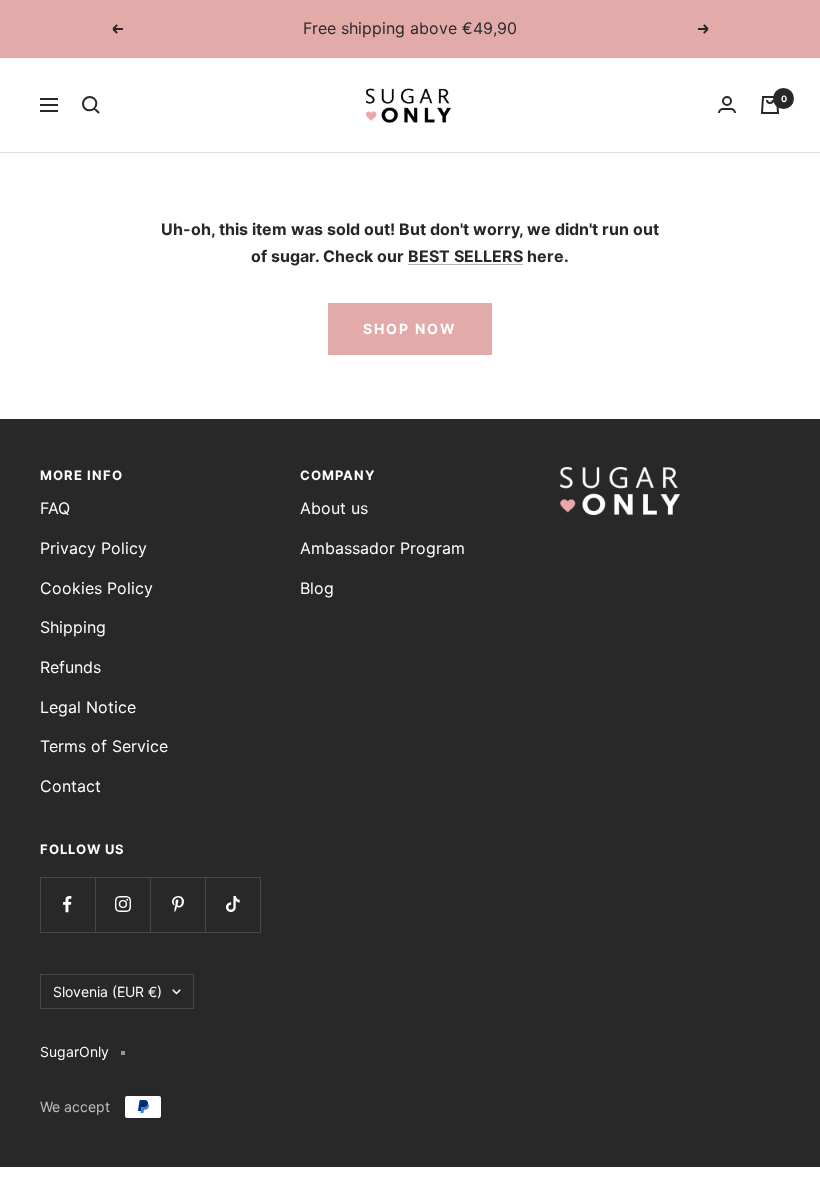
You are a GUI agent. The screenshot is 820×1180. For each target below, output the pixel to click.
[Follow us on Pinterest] (177, 904)
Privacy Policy (93, 548)
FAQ (55, 508)
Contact (70, 786)
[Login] (727, 104)
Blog (317, 588)
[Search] (91, 105)
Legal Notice (88, 707)
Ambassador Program (382, 548)
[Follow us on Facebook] (67, 904)
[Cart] (770, 105)
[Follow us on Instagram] (122, 904)
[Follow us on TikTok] (232, 904)
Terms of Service (104, 746)
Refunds (70, 667)
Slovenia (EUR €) (107, 991)
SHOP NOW (410, 328)
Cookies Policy (96, 588)
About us (334, 508)
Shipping (73, 627)
